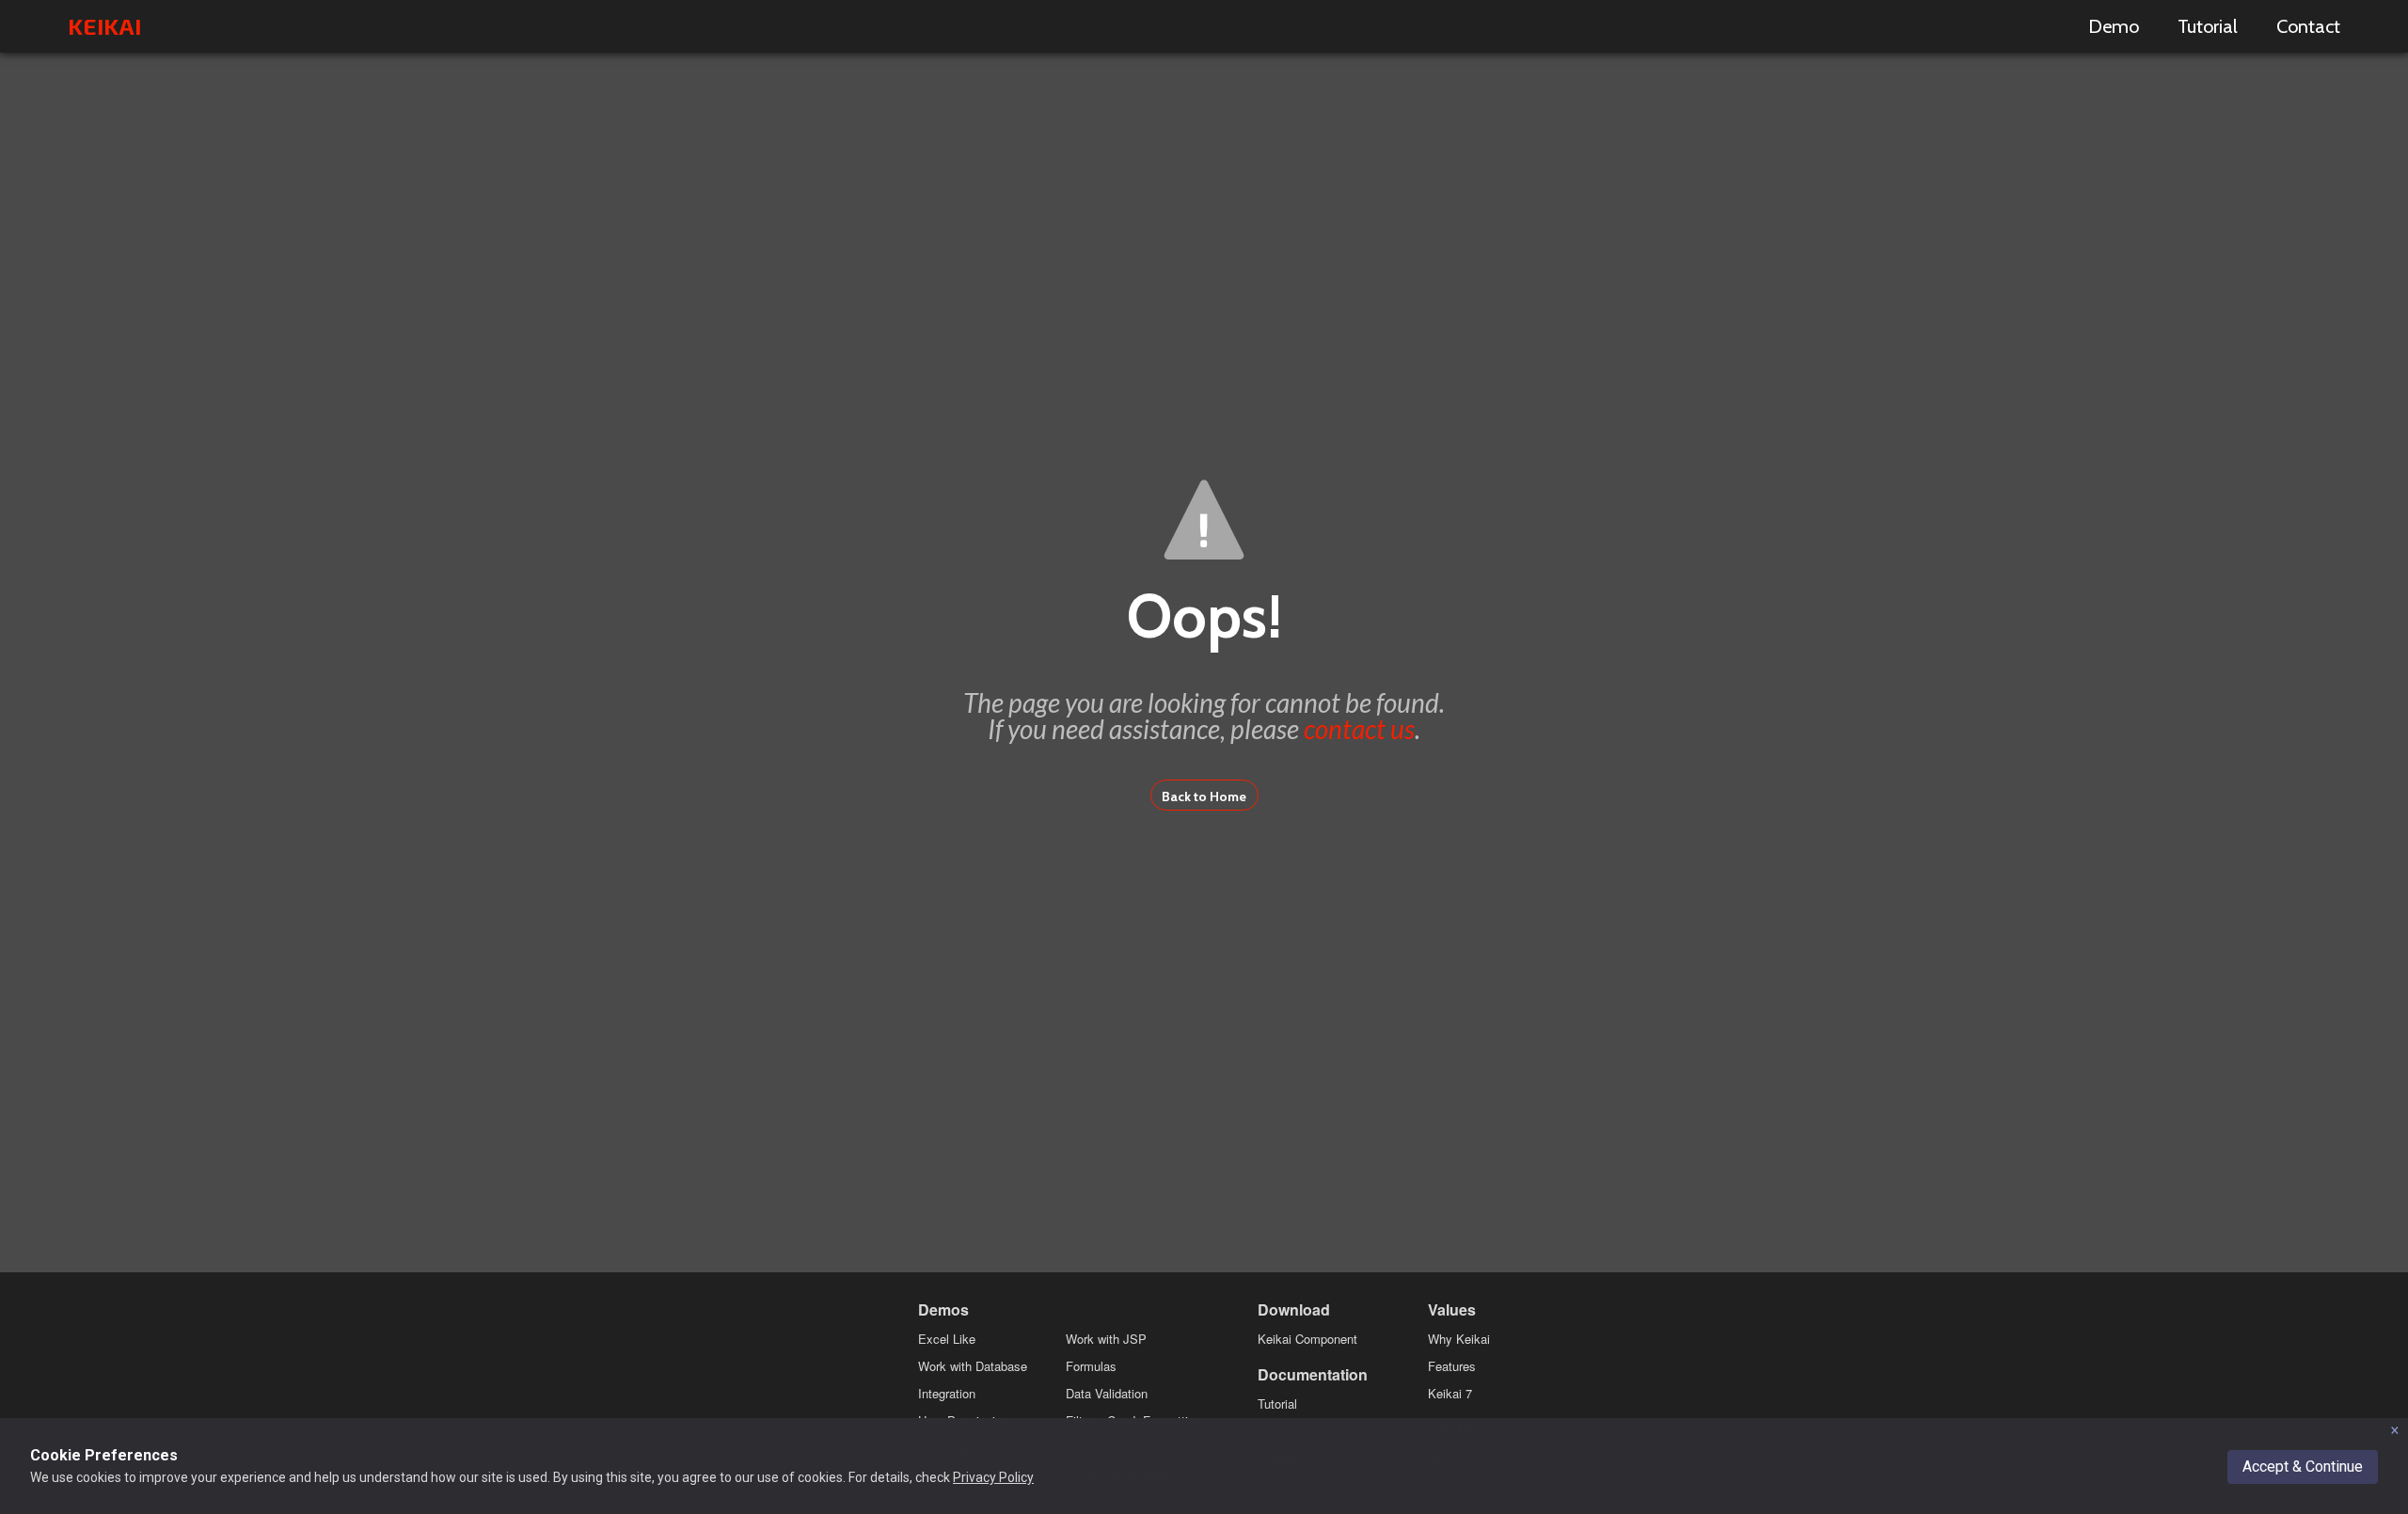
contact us (1359, 729)
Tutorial (2208, 26)
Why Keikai (1459, 1339)
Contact (2308, 26)
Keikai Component (1307, 1339)
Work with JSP (1106, 1339)
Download (1294, 1309)
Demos (943, 1309)
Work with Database (973, 1366)
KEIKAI (104, 26)
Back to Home (1204, 796)
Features (1452, 1366)
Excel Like (947, 1339)
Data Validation (1107, 1393)
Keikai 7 (1450, 1393)
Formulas (1091, 1366)
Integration (947, 1393)
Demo (2114, 26)
